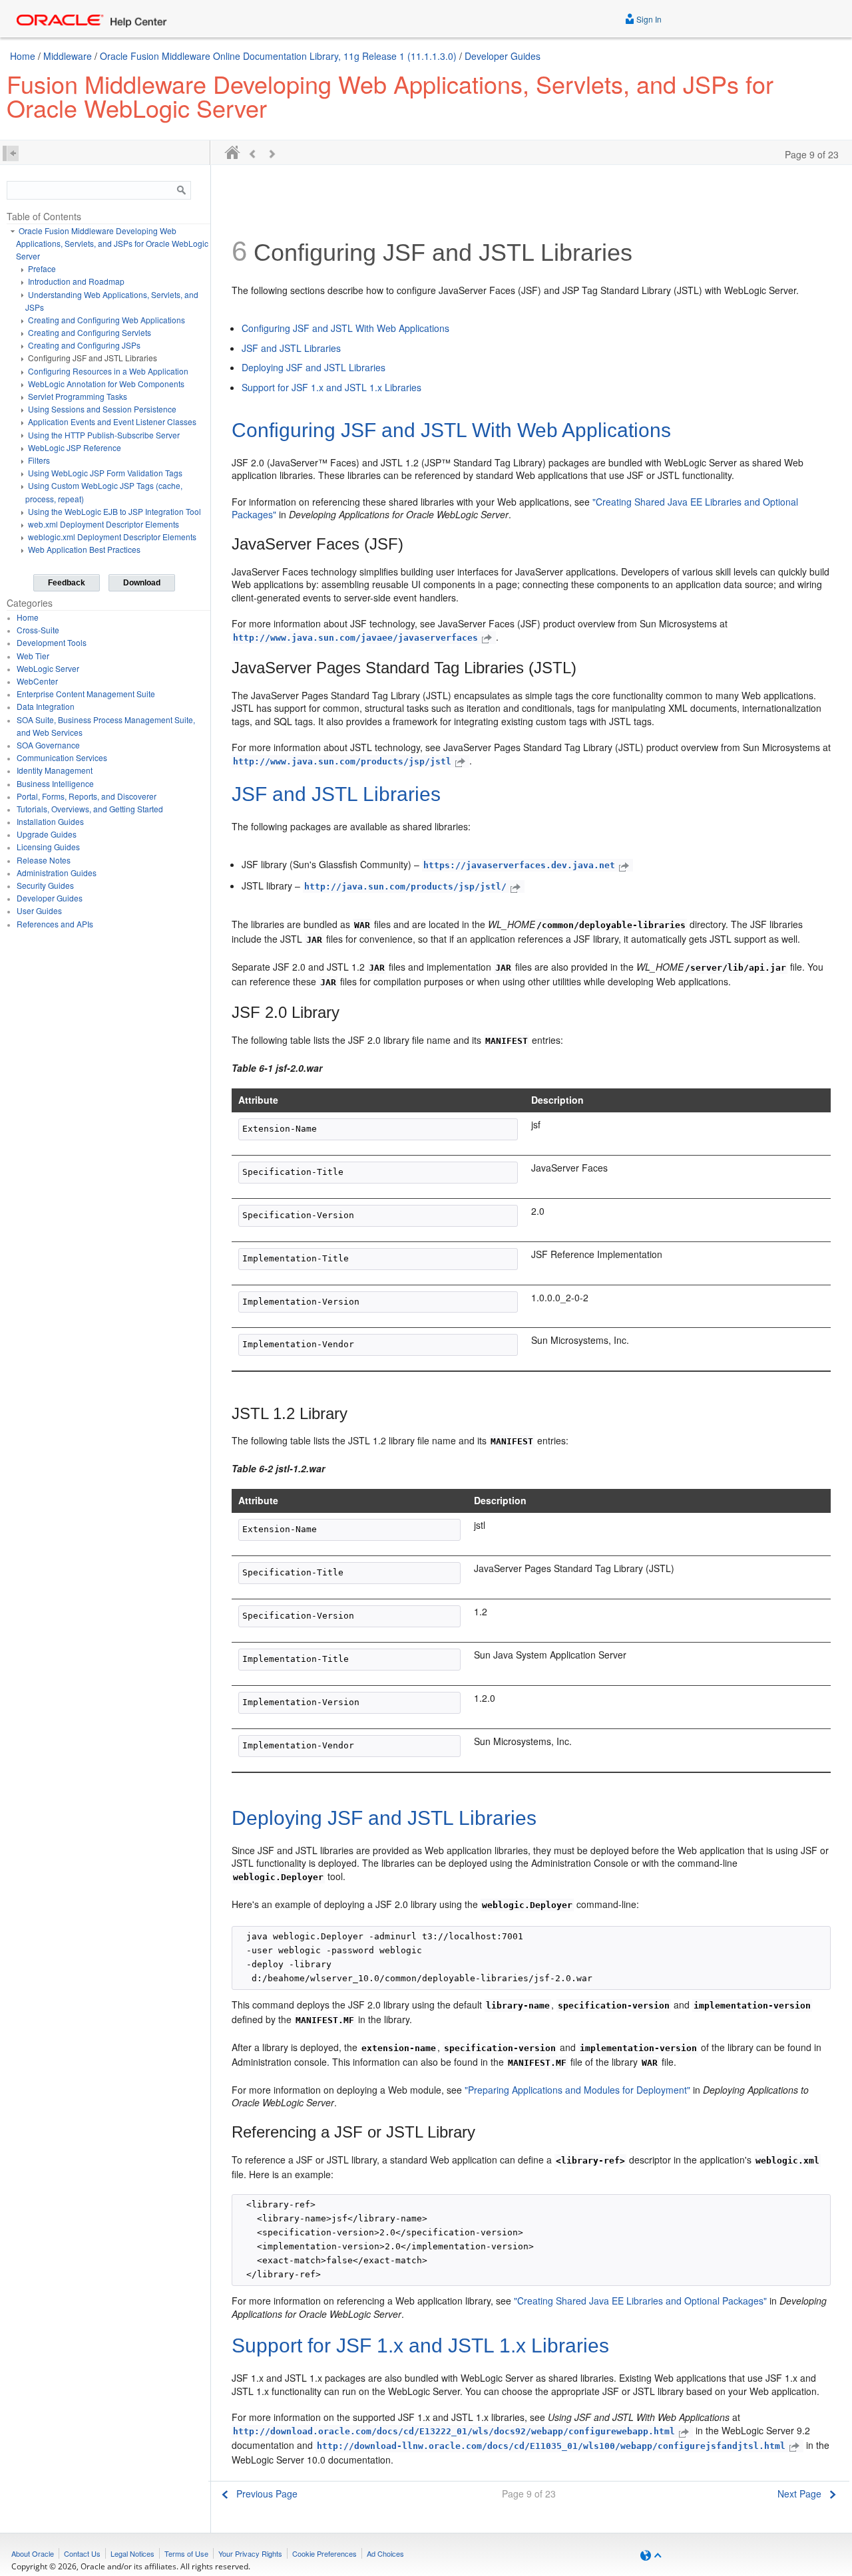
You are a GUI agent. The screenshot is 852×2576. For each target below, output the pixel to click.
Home (23, 56)
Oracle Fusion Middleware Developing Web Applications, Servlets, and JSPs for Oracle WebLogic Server (112, 243)
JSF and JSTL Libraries (291, 348)
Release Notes (44, 860)
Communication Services (62, 757)
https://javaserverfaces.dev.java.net (519, 865)
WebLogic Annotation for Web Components (106, 384)
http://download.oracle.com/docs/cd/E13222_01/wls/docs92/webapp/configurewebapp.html (454, 2431)
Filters (39, 460)
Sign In (648, 19)
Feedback (67, 583)
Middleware (68, 56)
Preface (42, 268)
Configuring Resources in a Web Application (108, 371)
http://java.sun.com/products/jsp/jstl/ (405, 886)
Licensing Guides (48, 847)
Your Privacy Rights (250, 2553)
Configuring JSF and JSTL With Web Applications (345, 328)
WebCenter (37, 681)
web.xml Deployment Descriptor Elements (104, 524)
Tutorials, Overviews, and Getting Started (90, 809)
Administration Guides (57, 873)
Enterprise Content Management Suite (86, 694)
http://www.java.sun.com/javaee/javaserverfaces (355, 638)
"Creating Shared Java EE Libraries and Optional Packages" (640, 2301)
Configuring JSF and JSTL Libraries (93, 358)
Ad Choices (385, 2553)
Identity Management (55, 770)
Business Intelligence (55, 783)
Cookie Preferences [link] (324, 2553)
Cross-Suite (38, 630)
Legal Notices (132, 2553)
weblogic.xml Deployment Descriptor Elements (112, 537)
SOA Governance (48, 745)
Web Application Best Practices (84, 549)
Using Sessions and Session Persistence (102, 409)
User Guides (39, 910)
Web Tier (33, 656)
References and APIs (55, 924)
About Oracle (33, 2553)
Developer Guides (503, 56)
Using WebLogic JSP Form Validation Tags (105, 473)
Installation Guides (50, 821)
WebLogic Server (48, 668)
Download (142, 583)
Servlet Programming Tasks (78, 396)
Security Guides (45, 885)
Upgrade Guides (47, 834)
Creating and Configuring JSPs (84, 345)
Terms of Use (186, 2553)
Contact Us (82, 2553)
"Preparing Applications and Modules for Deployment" (577, 2090)
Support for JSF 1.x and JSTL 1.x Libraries (331, 387)
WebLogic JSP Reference (75, 447)
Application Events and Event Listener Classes (112, 421)
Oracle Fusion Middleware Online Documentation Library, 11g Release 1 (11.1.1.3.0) (278, 56)
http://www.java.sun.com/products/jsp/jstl (342, 761)
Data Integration (46, 706)
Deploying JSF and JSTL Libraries (314, 367)
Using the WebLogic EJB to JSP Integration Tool (114, 511)
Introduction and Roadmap (76, 281)
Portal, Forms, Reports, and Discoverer (87, 796)
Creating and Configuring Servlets (90, 332)
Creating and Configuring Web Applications (106, 320)
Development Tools (52, 642)
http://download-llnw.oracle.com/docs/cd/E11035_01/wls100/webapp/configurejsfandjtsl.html (551, 2446)
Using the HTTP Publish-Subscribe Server (104, 435)
